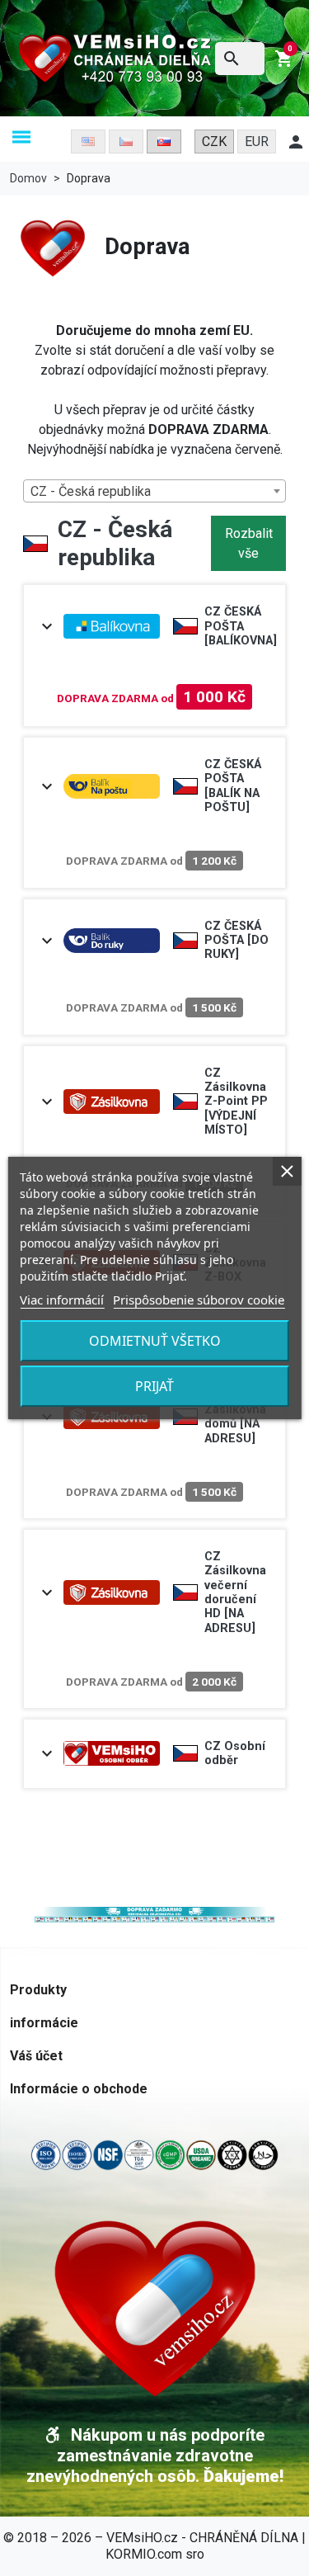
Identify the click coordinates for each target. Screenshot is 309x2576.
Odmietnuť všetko (155, 1341)
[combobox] (154, 491)
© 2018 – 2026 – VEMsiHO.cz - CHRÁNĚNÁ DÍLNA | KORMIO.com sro (154, 2546)
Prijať (154, 1386)
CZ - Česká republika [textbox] (91, 491)
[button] (21, 138)
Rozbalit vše (249, 543)
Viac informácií (62, 1300)
